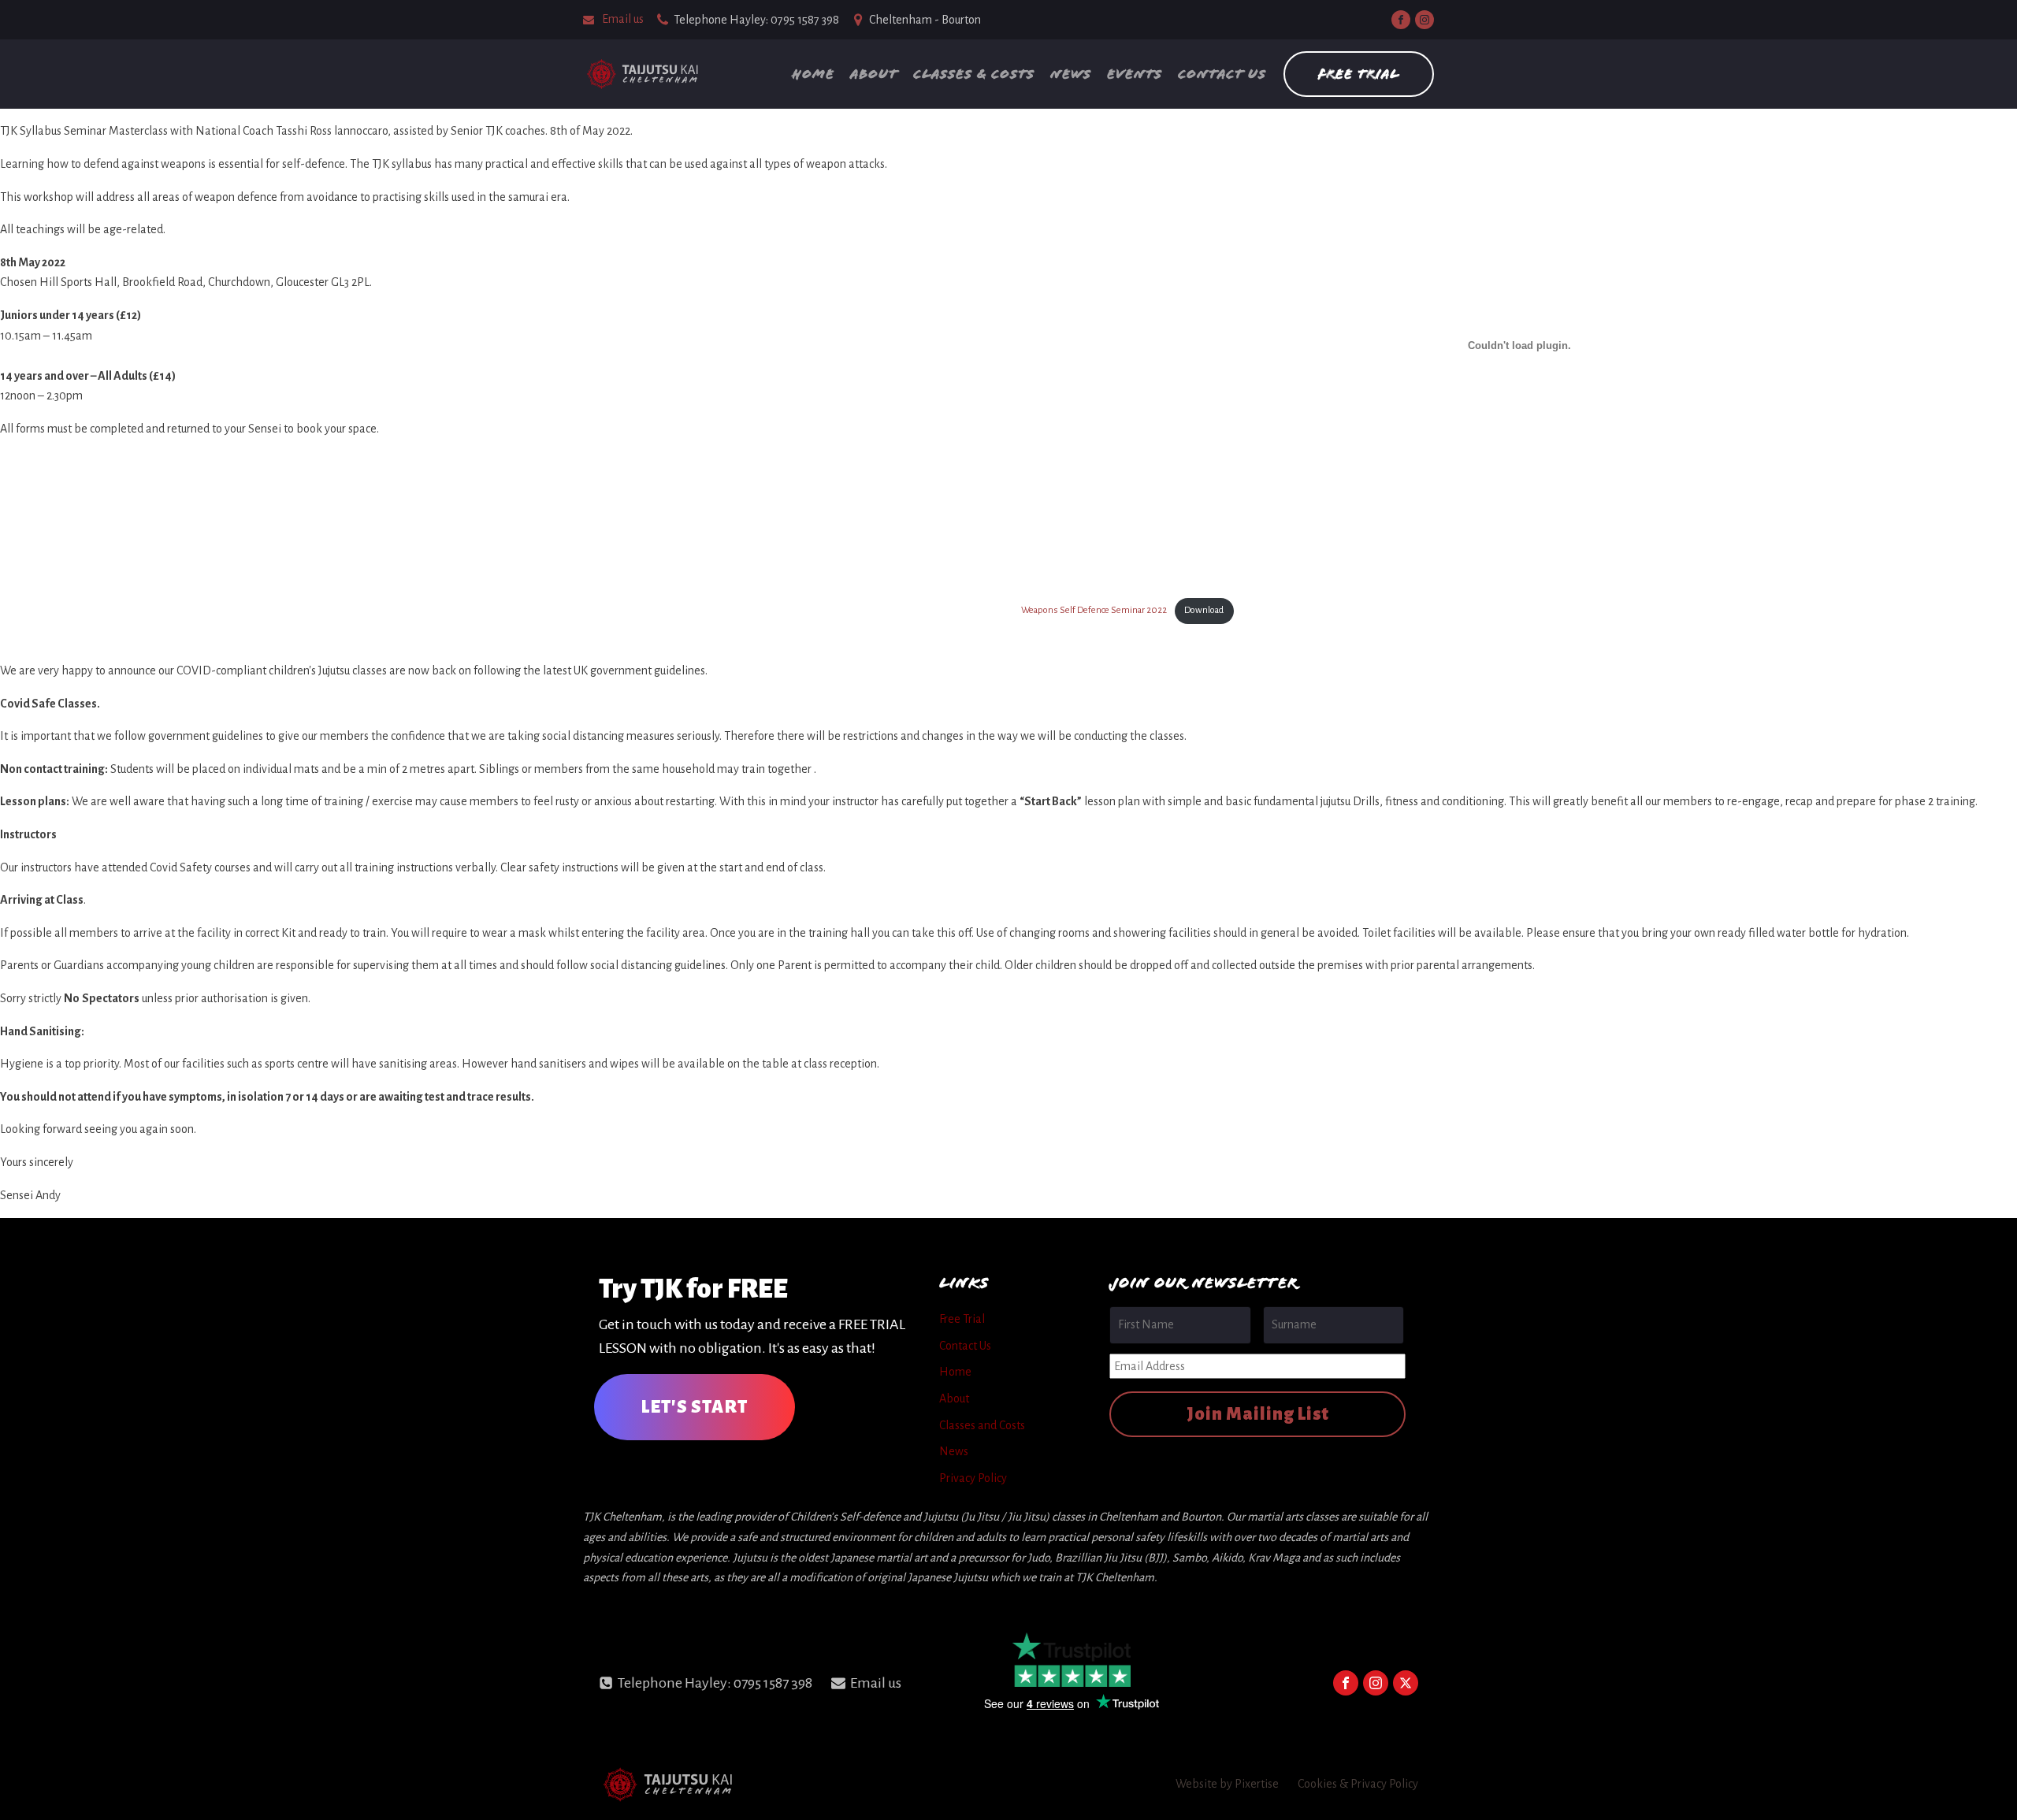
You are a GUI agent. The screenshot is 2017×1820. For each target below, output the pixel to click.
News (1071, 74)
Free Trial (1359, 74)
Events (1135, 74)
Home (813, 74)
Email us (623, 19)
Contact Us (1222, 74)
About (874, 74)
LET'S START (695, 1407)
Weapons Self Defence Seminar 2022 (1094, 610)
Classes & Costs (974, 74)
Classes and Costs (982, 1425)
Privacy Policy (973, 1478)
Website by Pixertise (1227, 1784)
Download (1204, 610)
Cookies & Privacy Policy (1358, 1784)
